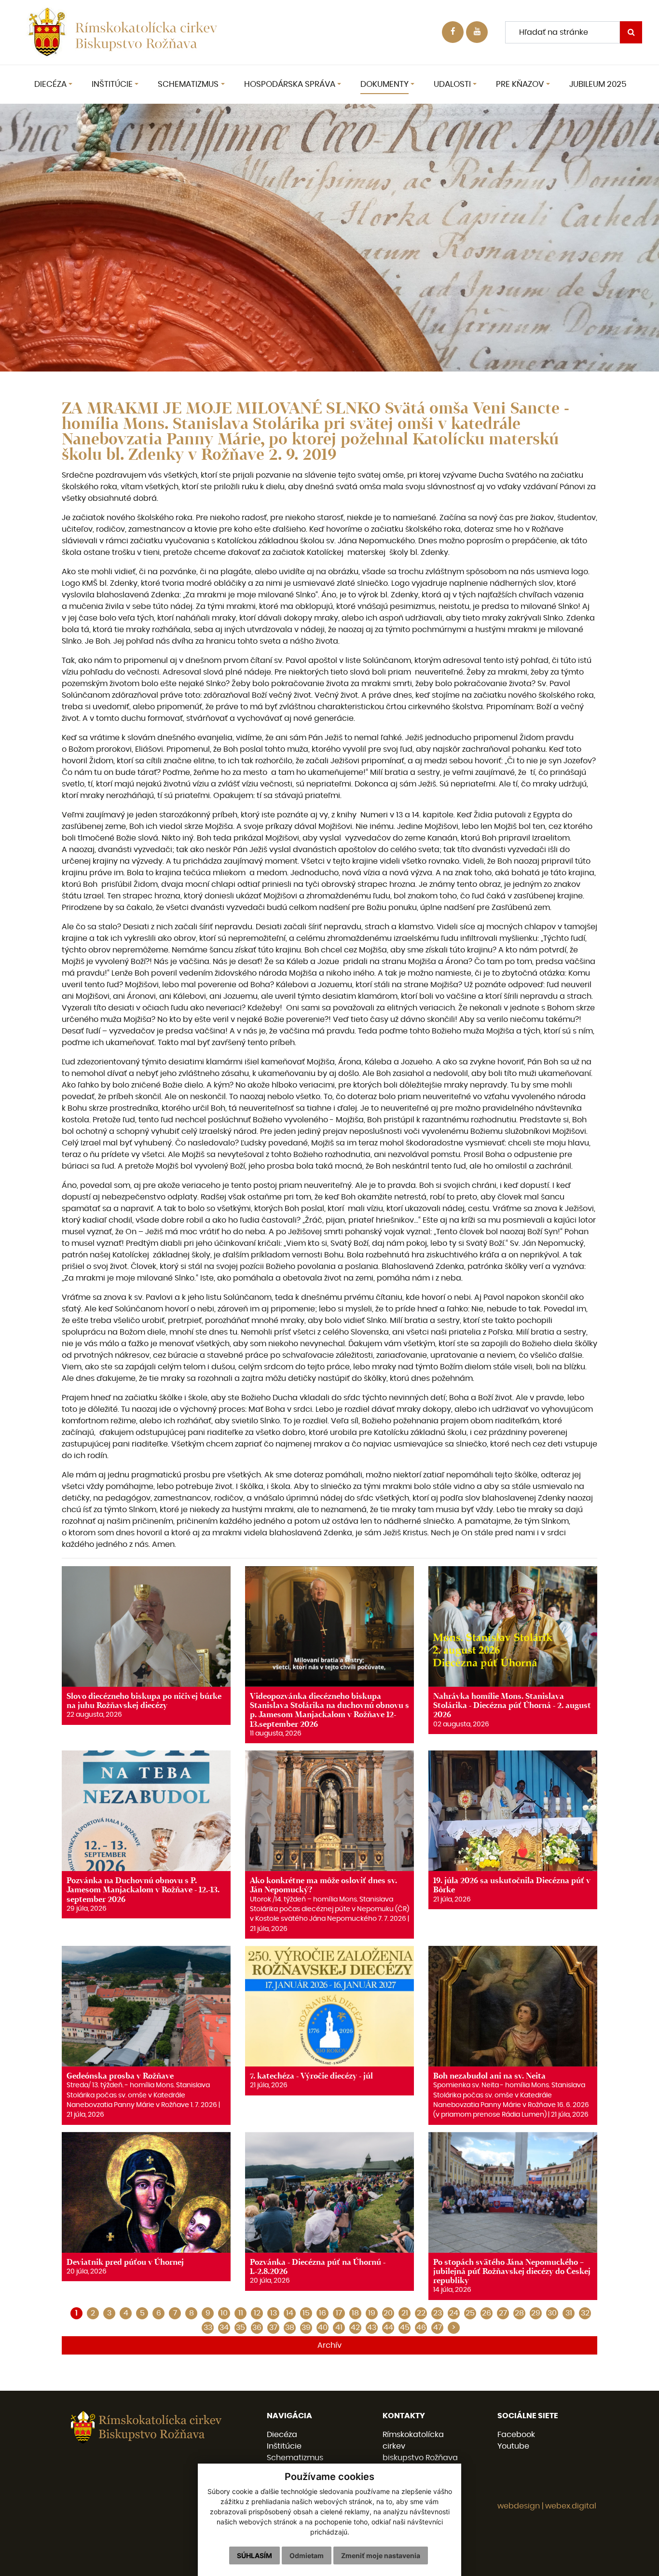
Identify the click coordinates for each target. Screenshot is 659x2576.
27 (503, 2313)
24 (454, 2313)
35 (240, 2328)
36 (257, 2328)
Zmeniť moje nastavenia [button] (381, 2555)
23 (438, 2313)
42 (355, 2328)
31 (569, 2313)
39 (306, 2328)
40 (323, 2328)
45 (405, 2328)
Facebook (516, 2435)
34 (224, 2328)
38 (290, 2328)
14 (290, 2313)
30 (552, 2313)
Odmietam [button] (307, 2555)
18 (355, 2313)
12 (257, 2313)
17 (339, 2313)
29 (536, 2313)
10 (224, 2313)
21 (405, 2313)
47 (438, 2328)
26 (487, 2313)
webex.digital (571, 2506)
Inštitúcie (284, 2446)
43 (372, 2328)
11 (241, 2313)
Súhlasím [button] (254, 2555)
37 (273, 2328)
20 (388, 2313)
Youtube (513, 2446)
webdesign (519, 2506)
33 (208, 2328)
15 (306, 2313)
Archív (329, 2345)
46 (421, 2328)
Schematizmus (295, 2458)
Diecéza (282, 2435)
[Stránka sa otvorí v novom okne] (477, 32)
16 (323, 2313)
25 (470, 2313)
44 (388, 2328)
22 (421, 2313)
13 (274, 2313)
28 (519, 2313)
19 (372, 2313)
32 (585, 2313)
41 (339, 2328)
